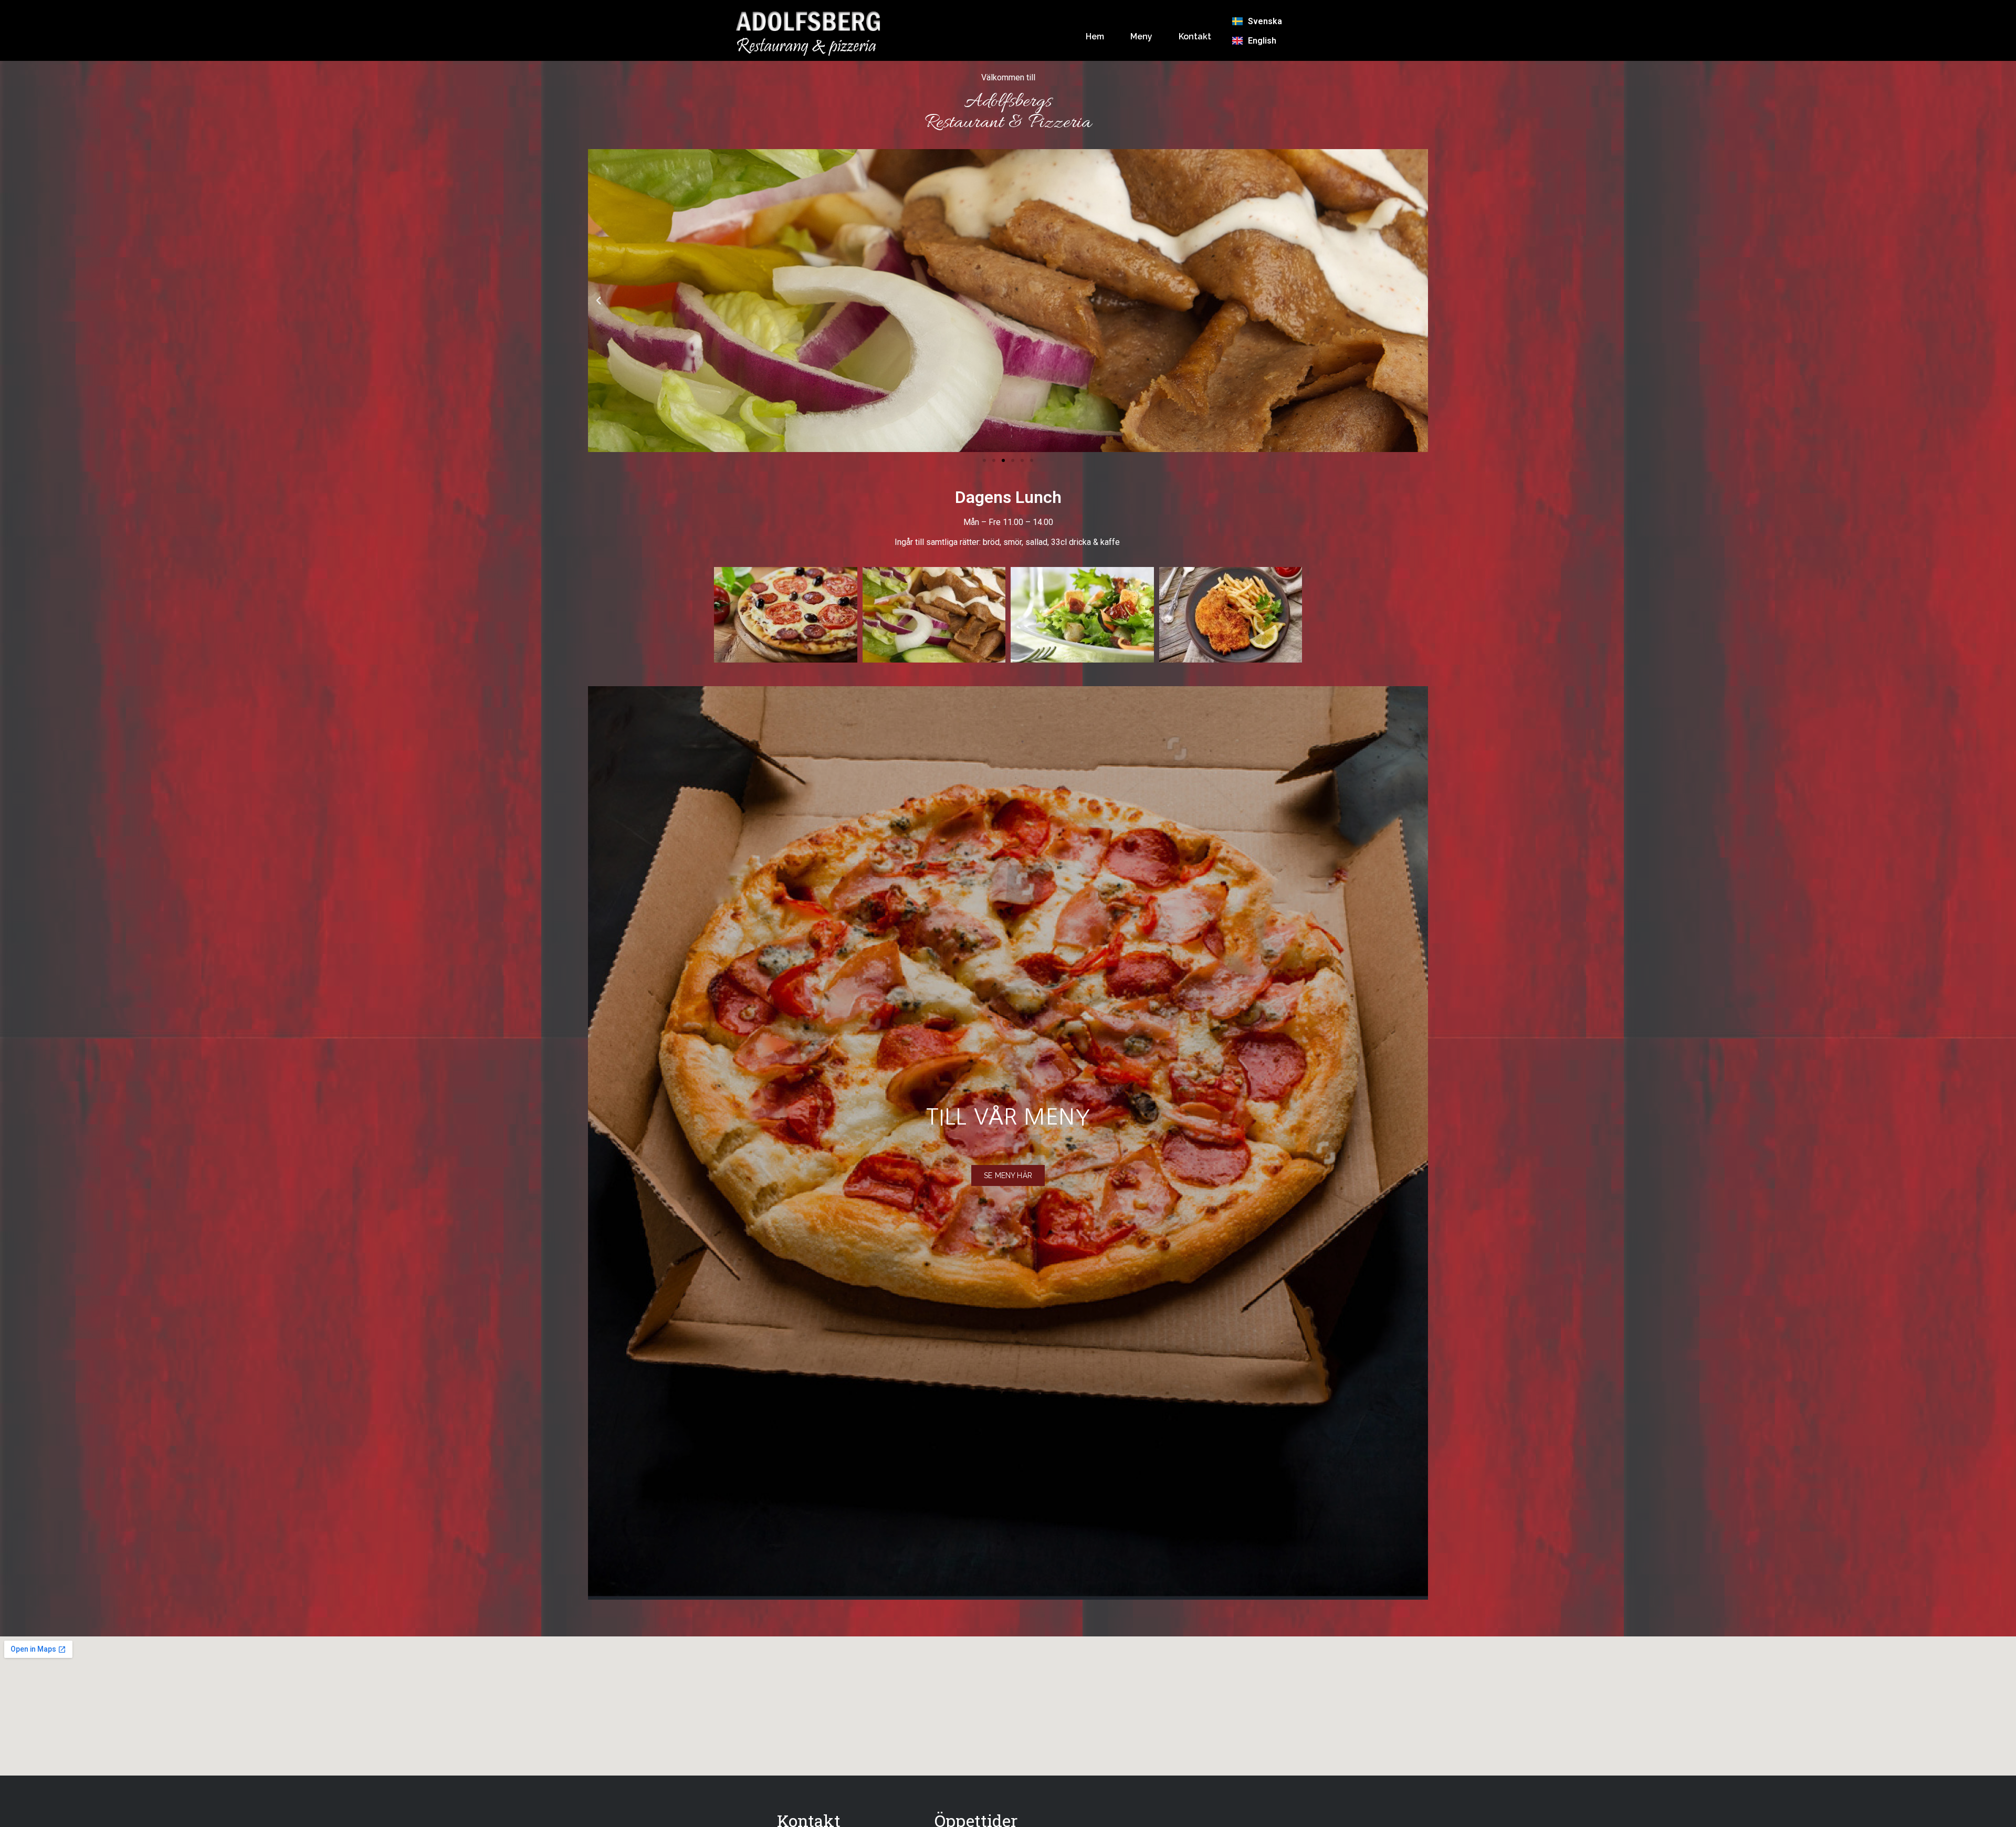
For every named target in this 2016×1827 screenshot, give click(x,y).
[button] (598, 301)
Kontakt (1195, 36)
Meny (1141, 36)
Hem (1095, 36)
